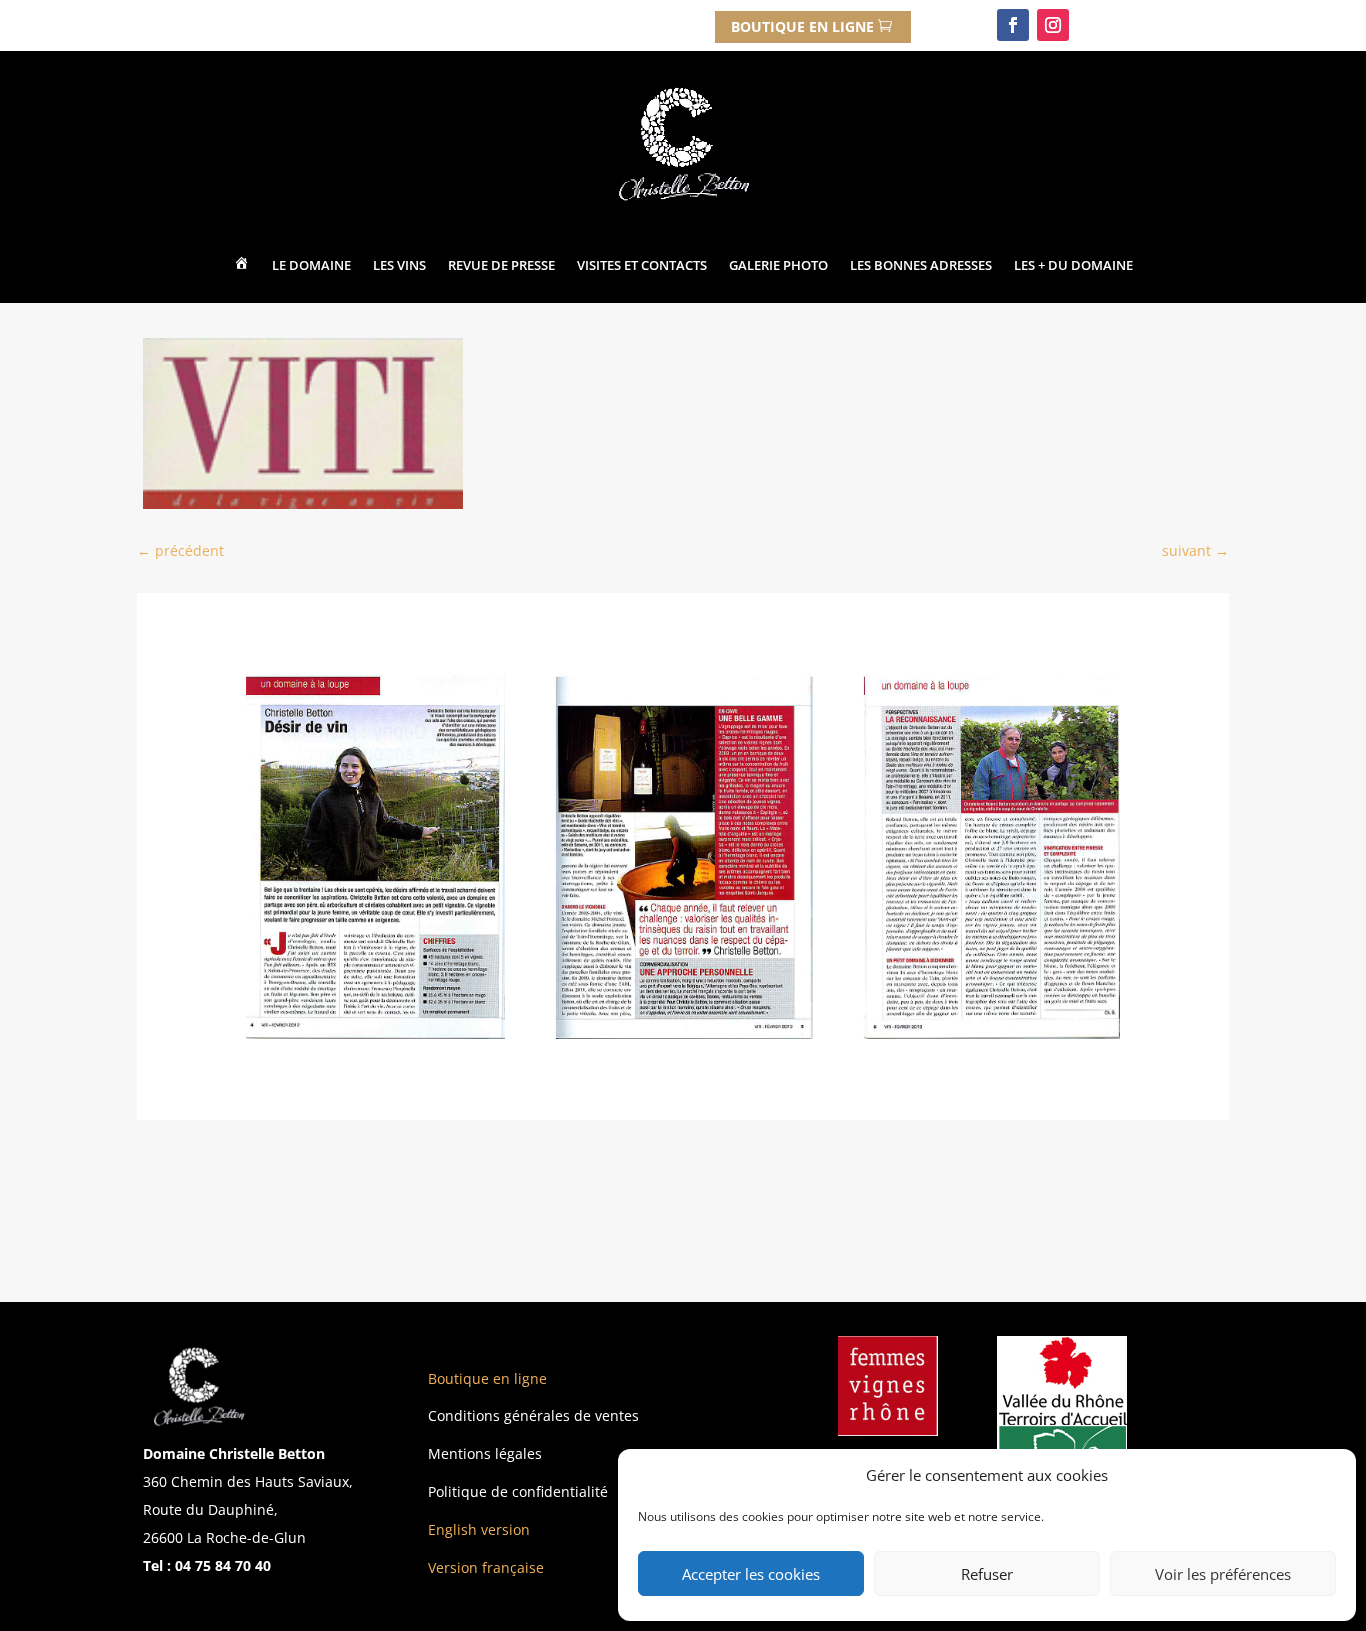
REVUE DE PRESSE (501, 265)
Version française (486, 1567)
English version (479, 1529)
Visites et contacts (642, 265)
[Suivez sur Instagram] (1053, 25)
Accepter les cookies (751, 1574)
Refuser (987, 1574)
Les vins (399, 265)
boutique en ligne (802, 26)
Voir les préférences (1223, 1574)
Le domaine (311, 265)
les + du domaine (1073, 265)
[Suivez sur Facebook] (1013, 25)
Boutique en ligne (487, 1378)
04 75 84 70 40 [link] (225, 1565)
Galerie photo (778, 265)
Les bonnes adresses (921, 265)
